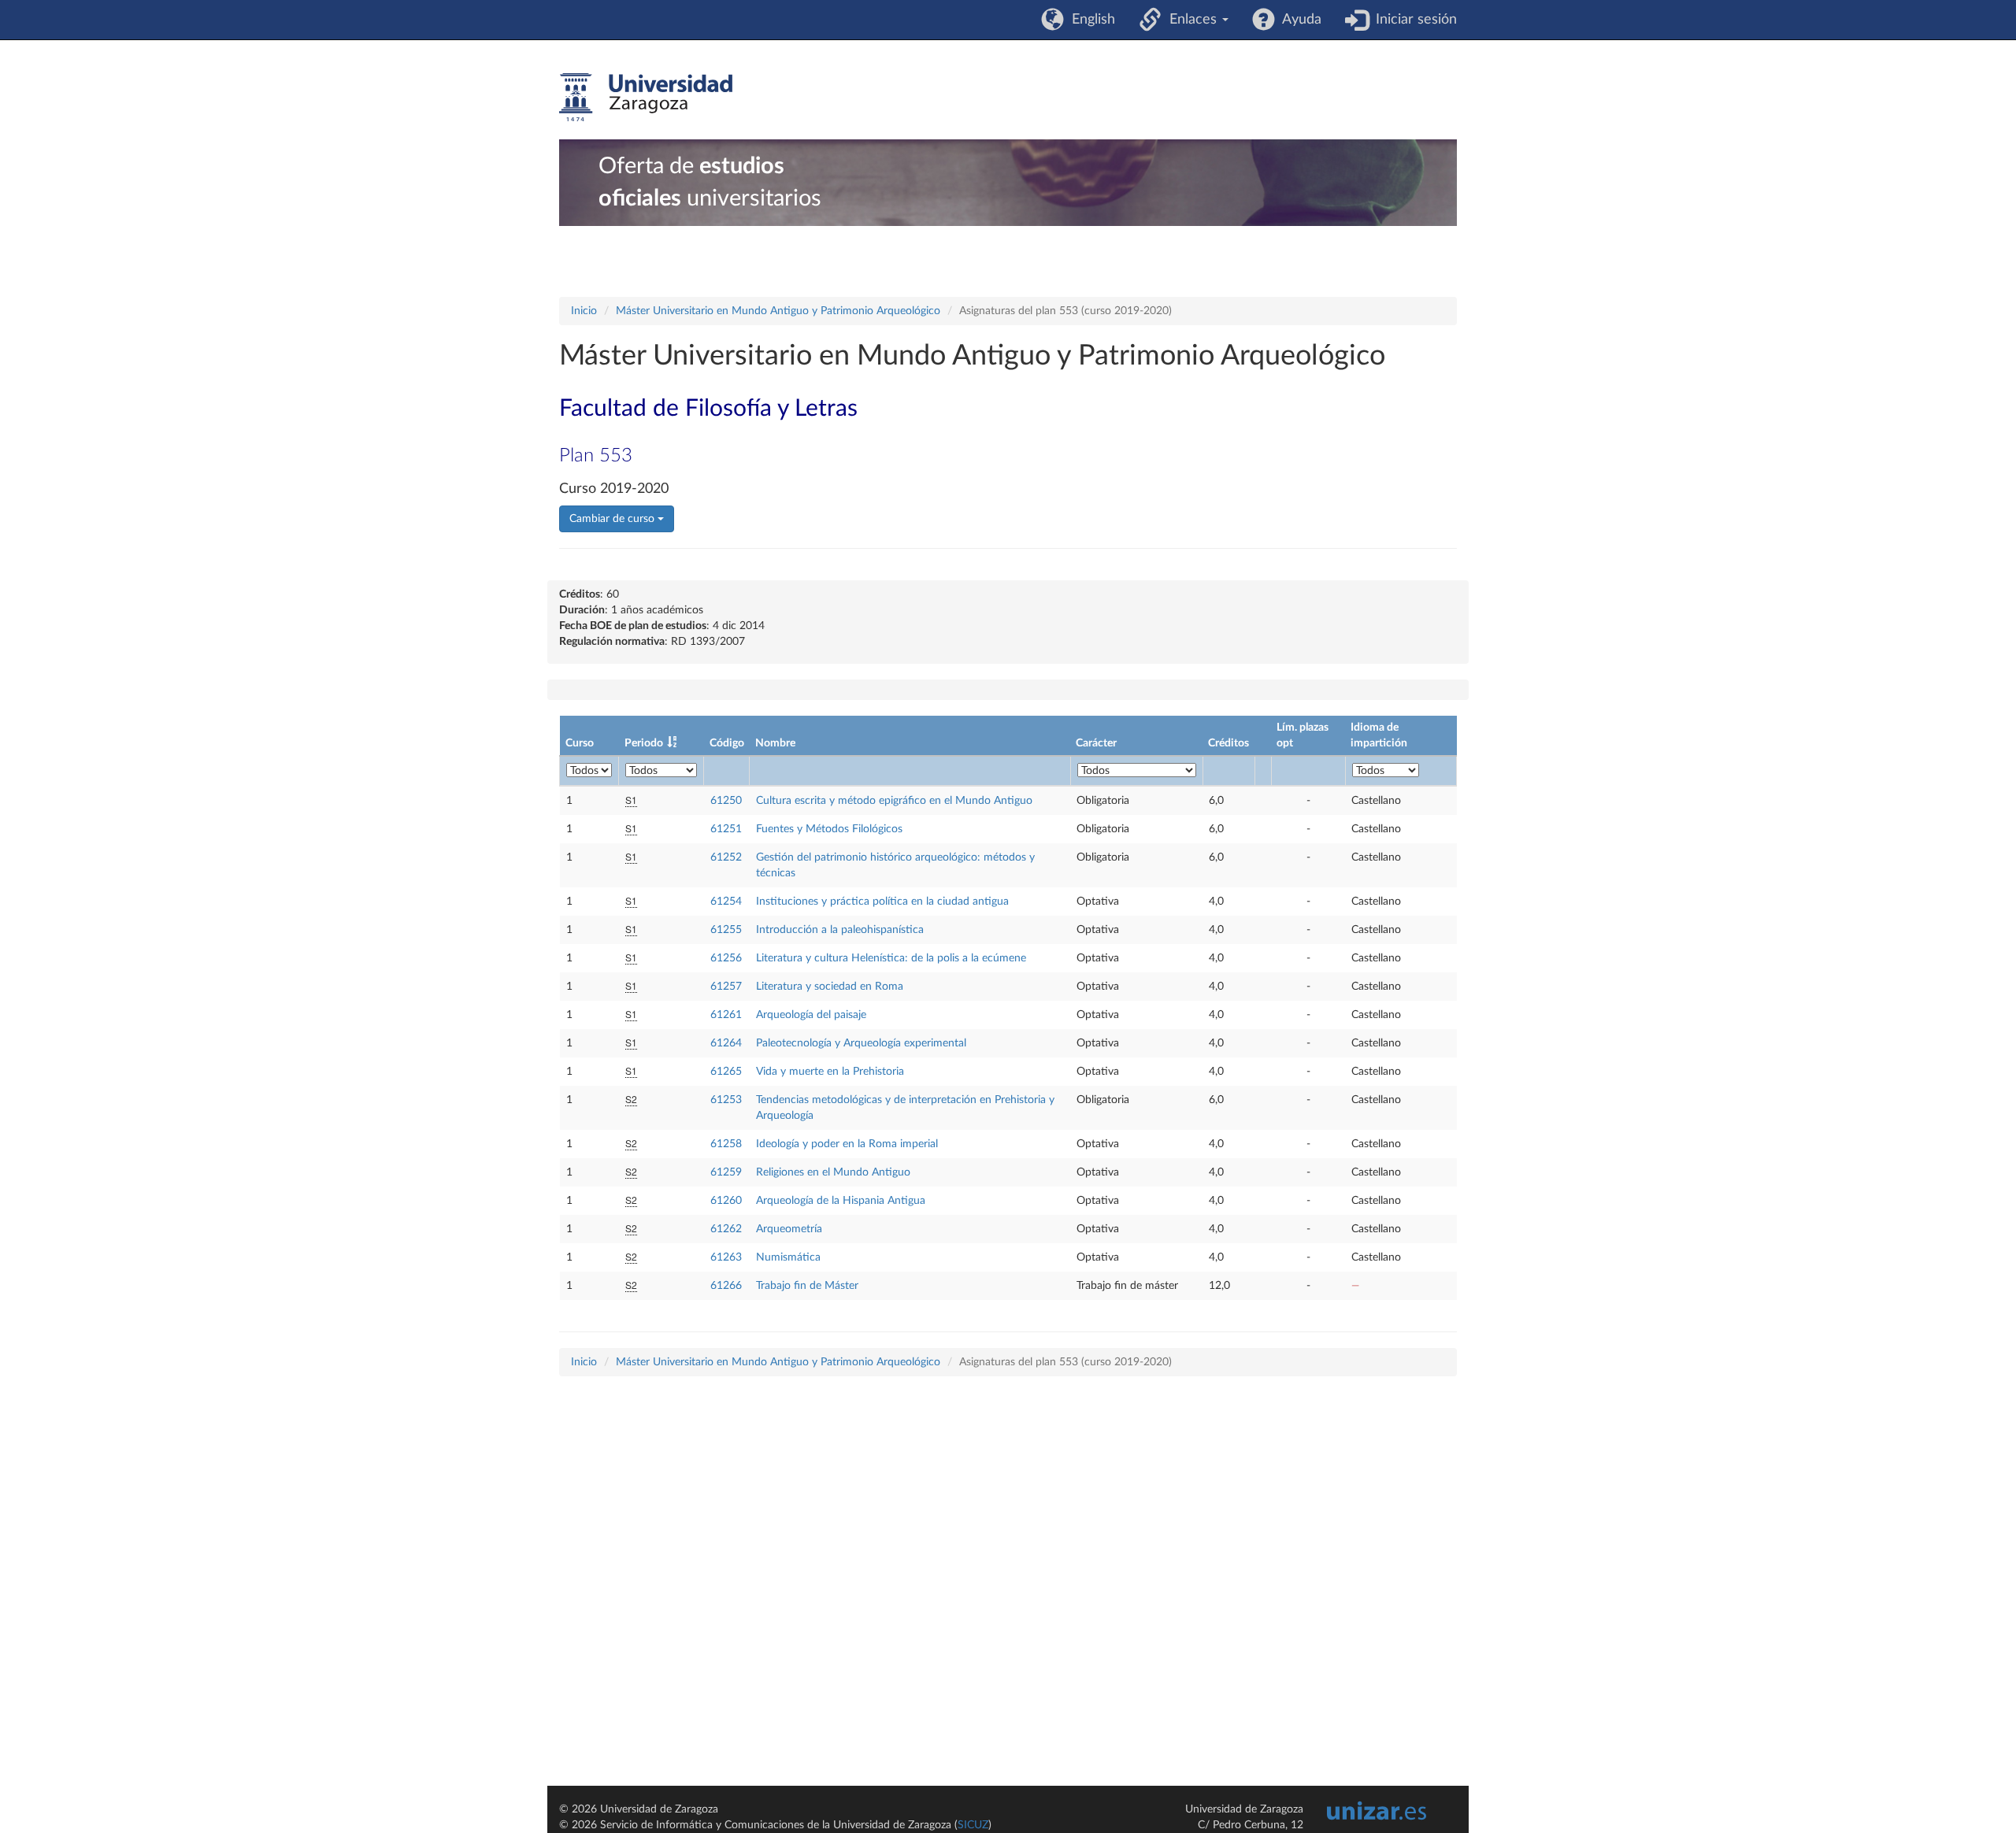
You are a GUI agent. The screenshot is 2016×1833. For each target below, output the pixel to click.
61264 (726, 1043)
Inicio (584, 311)
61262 (726, 1229)
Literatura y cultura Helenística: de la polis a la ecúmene (891, 958)
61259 (726, 1172)
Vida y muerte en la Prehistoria (830, 1072)
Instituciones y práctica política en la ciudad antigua (882, 902)
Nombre (775, 743)
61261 (726, 1015)
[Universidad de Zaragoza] (646, 98)
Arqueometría (789, 1229)
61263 (726, 1257)
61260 (726, 1201)
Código (727, 743)
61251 (726, 829)
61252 (726, 857)
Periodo (644, 743)
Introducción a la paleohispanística (840, 930)
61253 (726, 1100)
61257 (726, 987)
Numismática (788, 1257)
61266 (726, 1286)
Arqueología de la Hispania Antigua (841, 1201)
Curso (580, 743)
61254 (726, 902)
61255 (726, 930)
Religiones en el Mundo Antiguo (833, 1172)
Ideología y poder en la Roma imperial (847, 1144)
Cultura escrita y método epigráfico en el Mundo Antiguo (894, 801)
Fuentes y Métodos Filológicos (829, 829)
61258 (726, 1144)
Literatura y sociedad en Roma (830, 987)
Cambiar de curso (613, 519)
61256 (726, 958)
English (1090, 20)
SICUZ (973, 1825)
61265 (726, 1072)
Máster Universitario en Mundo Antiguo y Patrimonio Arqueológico (778, 311)
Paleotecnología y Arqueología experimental (861, 1043)
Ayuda (1298, 20)
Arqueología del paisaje (811, 1015)
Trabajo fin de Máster (807, 1286)
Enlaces (1191, 20)
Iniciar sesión (1412, 20)
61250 (726, 801)
